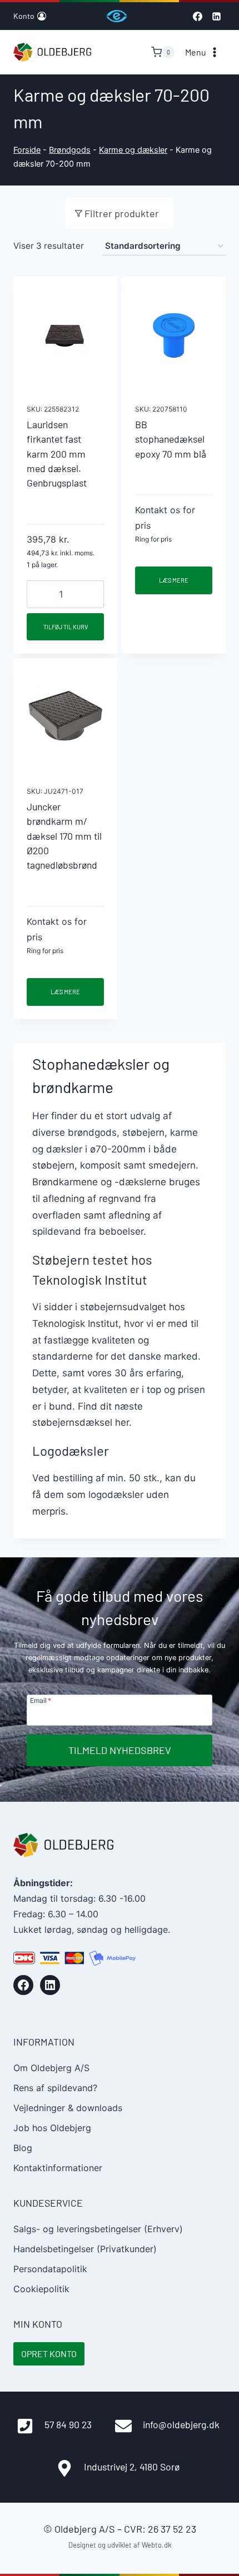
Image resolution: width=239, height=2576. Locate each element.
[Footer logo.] (63, 1845)
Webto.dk (156, 2545)
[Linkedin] (216, 16)
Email (41, 1700)
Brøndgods (70, 150)
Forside (27, 150)
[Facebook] (197, 16)
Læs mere (174, 580)
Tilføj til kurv (66, 627)
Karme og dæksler (133, 150)
